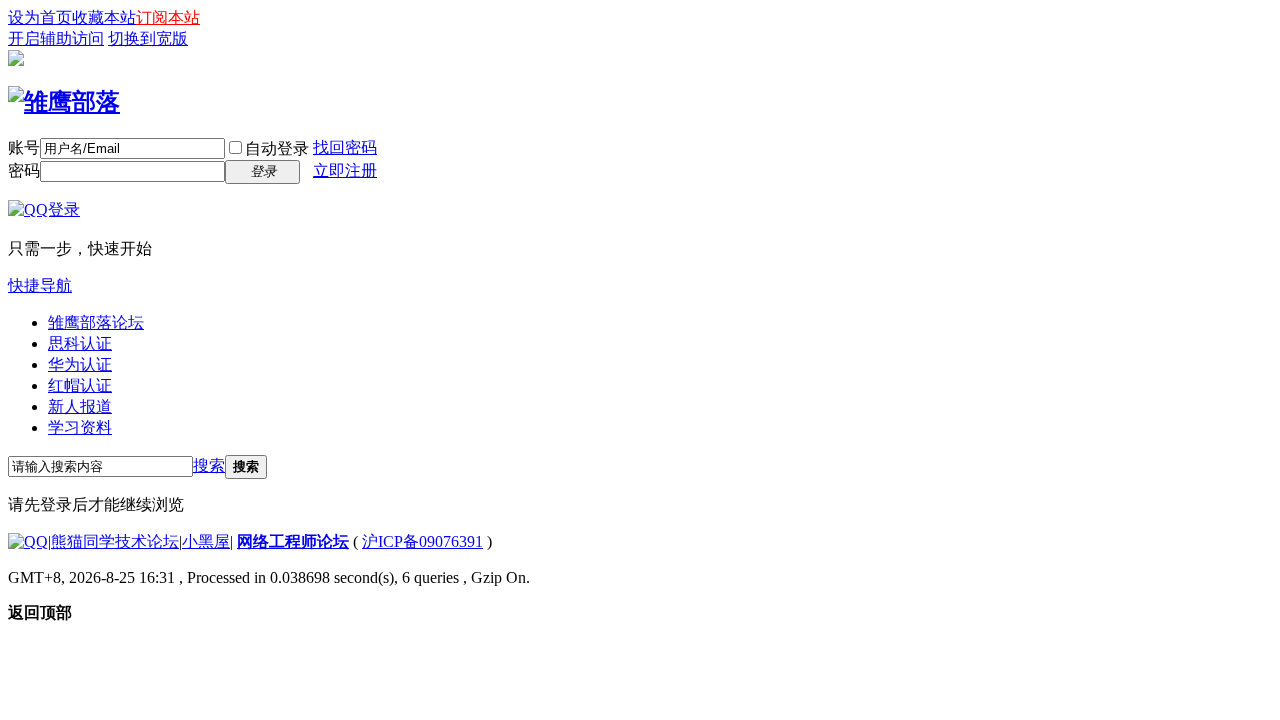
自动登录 (277, 148)
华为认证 (80, 364)
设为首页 (40, 17)
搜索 (209, 465)
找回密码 (345, 147)
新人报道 (80, 406)
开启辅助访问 (56, 38)
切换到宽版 (148, 38)
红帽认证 (80, 385)
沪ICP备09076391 (422, 541)
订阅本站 (168, 17)
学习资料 (80, 427)
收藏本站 (104, 17)
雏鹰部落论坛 (96, 322)
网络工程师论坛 (293, 541)
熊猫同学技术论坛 (115, 541)
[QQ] (28, 541)
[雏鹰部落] (64, 102)
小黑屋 (206, 541)
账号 (24, 147)
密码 (24, 170)
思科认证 (80, 343)
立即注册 (345, 170)
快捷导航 (40, 285)
